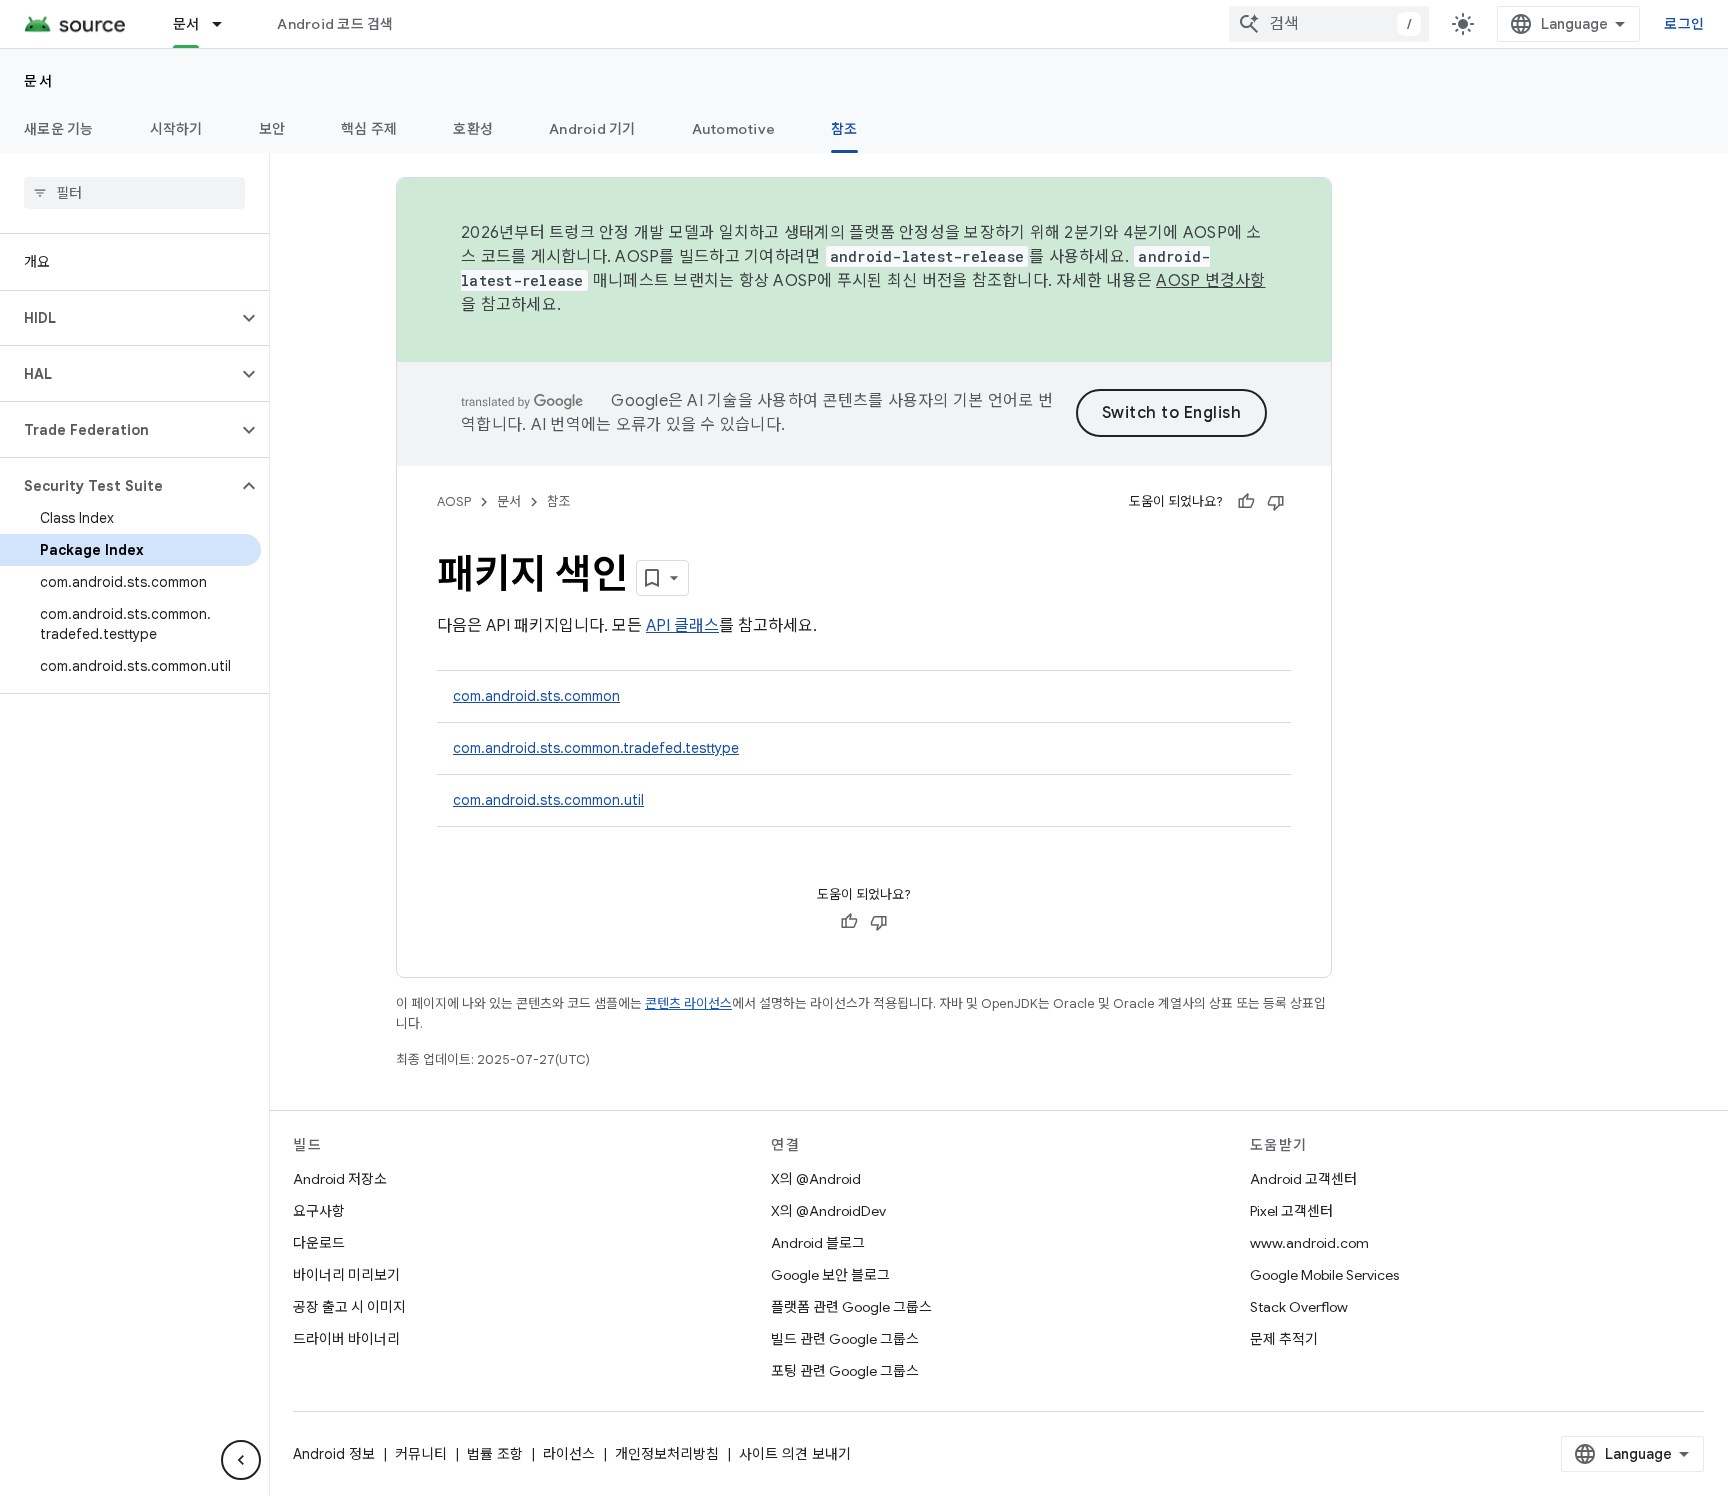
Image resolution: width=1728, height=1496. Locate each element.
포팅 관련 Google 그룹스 (845, 1371)
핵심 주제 (369, 129)
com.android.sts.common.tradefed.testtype (596, 748)
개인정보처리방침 (667, 1454)
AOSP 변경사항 (1210, 281)
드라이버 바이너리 (346, 1339)
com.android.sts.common (536, 696)
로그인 (1684, 24)
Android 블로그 (818, 1243)
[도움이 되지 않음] (1276, 502)
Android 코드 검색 (335, 24)
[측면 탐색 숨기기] (241, 1460)
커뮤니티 (421, 1454)
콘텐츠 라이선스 (688, 1003)
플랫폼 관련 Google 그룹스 (851, 1307)
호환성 (473, 129)
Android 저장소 (340, 1179)
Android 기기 (592, 129)
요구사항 (319, 1211)
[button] (118, 318)
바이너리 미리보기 (346, 1275)
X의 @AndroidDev (828, 1211)
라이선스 (569, 1454)
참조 (844, 129)
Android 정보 (334, 1454)
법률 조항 (495, 1454)
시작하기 (176, 129)
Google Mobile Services (1324, 1275)
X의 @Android (816, 1179)
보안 (272, 129)
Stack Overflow (1299, 1307)
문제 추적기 (1284, 1339)
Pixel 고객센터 (1291, 1211)
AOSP (454, 501)
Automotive (734, 129)
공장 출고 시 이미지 (349, 1307)
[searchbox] (134, 193)
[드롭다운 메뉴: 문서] (226, 24)
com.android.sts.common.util (548, 800)
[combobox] (1329, 24)
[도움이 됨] (1246, 502)
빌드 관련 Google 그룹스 (845, 1339)
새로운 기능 (59, 129)
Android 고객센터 (1303, 1179)
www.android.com (1309, 1243)
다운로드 (319, 1243)
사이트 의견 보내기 (795, 1454)
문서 (186, 24)
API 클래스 (682, 626)
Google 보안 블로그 (830, 1275)
